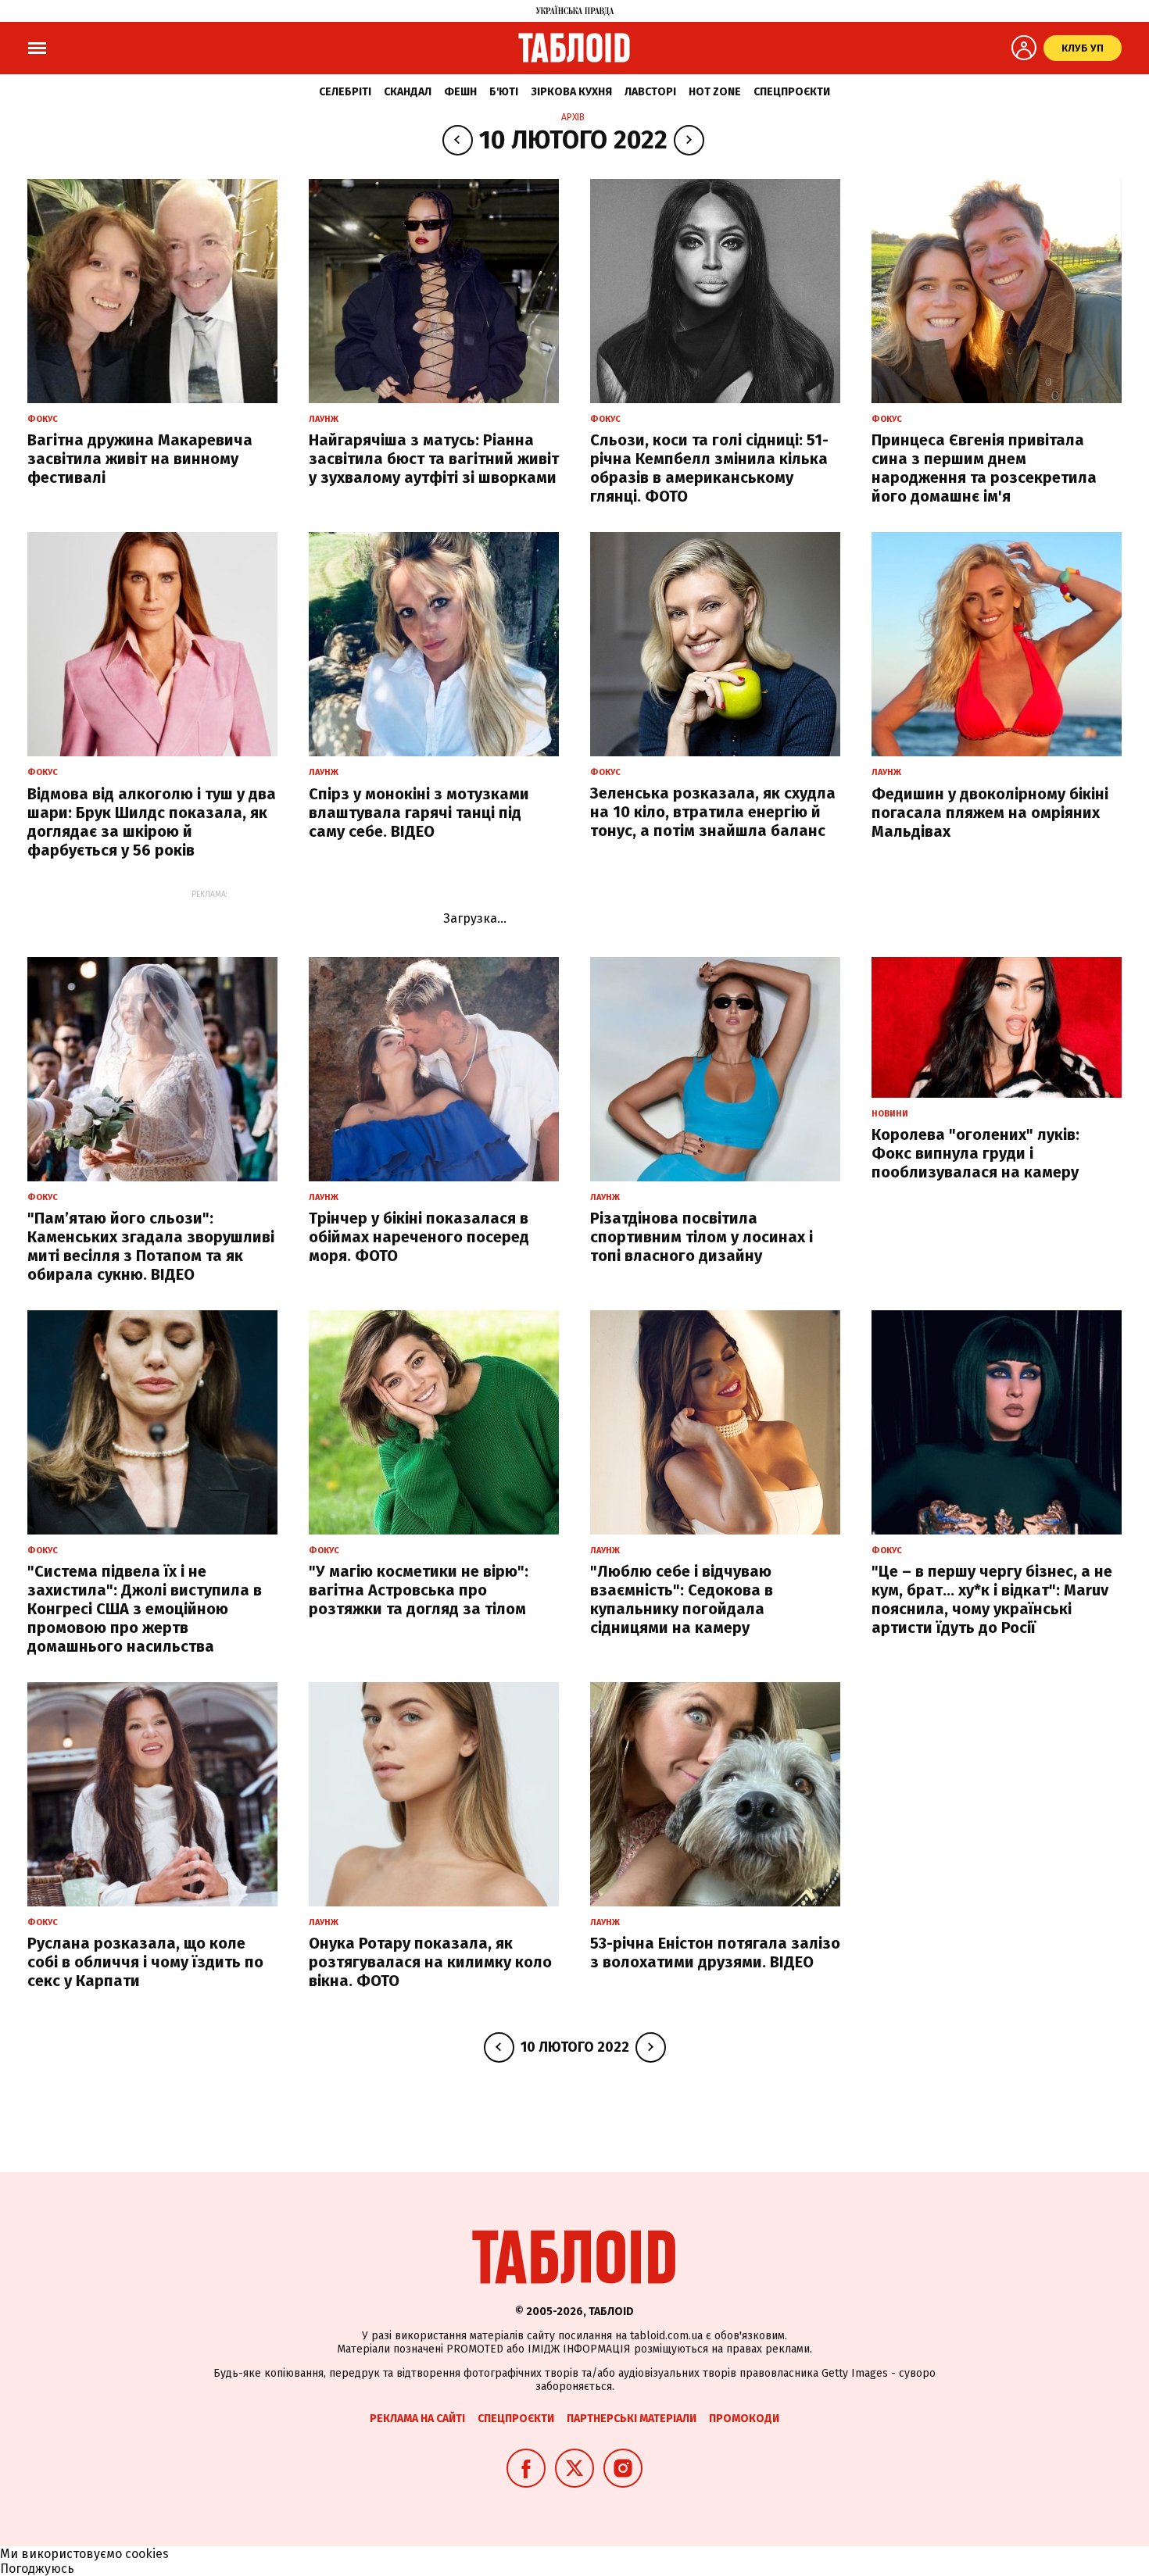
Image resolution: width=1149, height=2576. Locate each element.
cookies (147, 2554)
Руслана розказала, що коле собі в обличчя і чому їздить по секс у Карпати (145, 1962)
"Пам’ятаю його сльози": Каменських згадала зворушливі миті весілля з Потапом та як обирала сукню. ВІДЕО (151, 1246)
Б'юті (504, 92)
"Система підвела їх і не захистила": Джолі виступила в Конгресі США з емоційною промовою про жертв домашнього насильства (145, 1609)
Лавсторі (650, 92)
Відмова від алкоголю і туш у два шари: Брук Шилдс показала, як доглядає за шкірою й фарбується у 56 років (152, 822)
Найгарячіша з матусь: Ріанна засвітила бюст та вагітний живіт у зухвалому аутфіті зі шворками (434, 459)
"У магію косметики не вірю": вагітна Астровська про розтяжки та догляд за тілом (419, 1590)
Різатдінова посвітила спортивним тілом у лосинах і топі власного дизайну (702, 1237)
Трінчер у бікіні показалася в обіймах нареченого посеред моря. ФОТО (419, 1237)
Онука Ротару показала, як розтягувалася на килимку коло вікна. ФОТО (430, 1962)
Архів (573, 117)
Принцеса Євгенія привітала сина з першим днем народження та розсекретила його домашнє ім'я (984, 468)
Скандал (408, 92)
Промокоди (744, 2419)
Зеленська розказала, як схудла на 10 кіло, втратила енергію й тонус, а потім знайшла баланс (713, 812)
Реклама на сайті (417, 2419)
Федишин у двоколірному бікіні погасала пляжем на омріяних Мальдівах (990, 813)
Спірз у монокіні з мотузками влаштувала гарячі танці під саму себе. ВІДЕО (419, 813)
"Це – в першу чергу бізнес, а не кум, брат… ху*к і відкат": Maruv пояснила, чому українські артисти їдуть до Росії (992, 1599)
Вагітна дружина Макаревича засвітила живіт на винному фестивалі (140, 459)
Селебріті (345, 92)
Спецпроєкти (792, 92)
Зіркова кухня (571, 92)
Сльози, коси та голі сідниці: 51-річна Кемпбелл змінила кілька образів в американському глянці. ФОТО (709, 468)
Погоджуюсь (37, 2569)
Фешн (460, 92)
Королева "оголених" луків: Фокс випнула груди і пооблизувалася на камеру (975, 1153)
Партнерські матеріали (632, 2419)
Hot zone (715, 92)
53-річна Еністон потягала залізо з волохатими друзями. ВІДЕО (715, 1953)
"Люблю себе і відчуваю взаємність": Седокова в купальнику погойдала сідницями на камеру (682, 1599)
